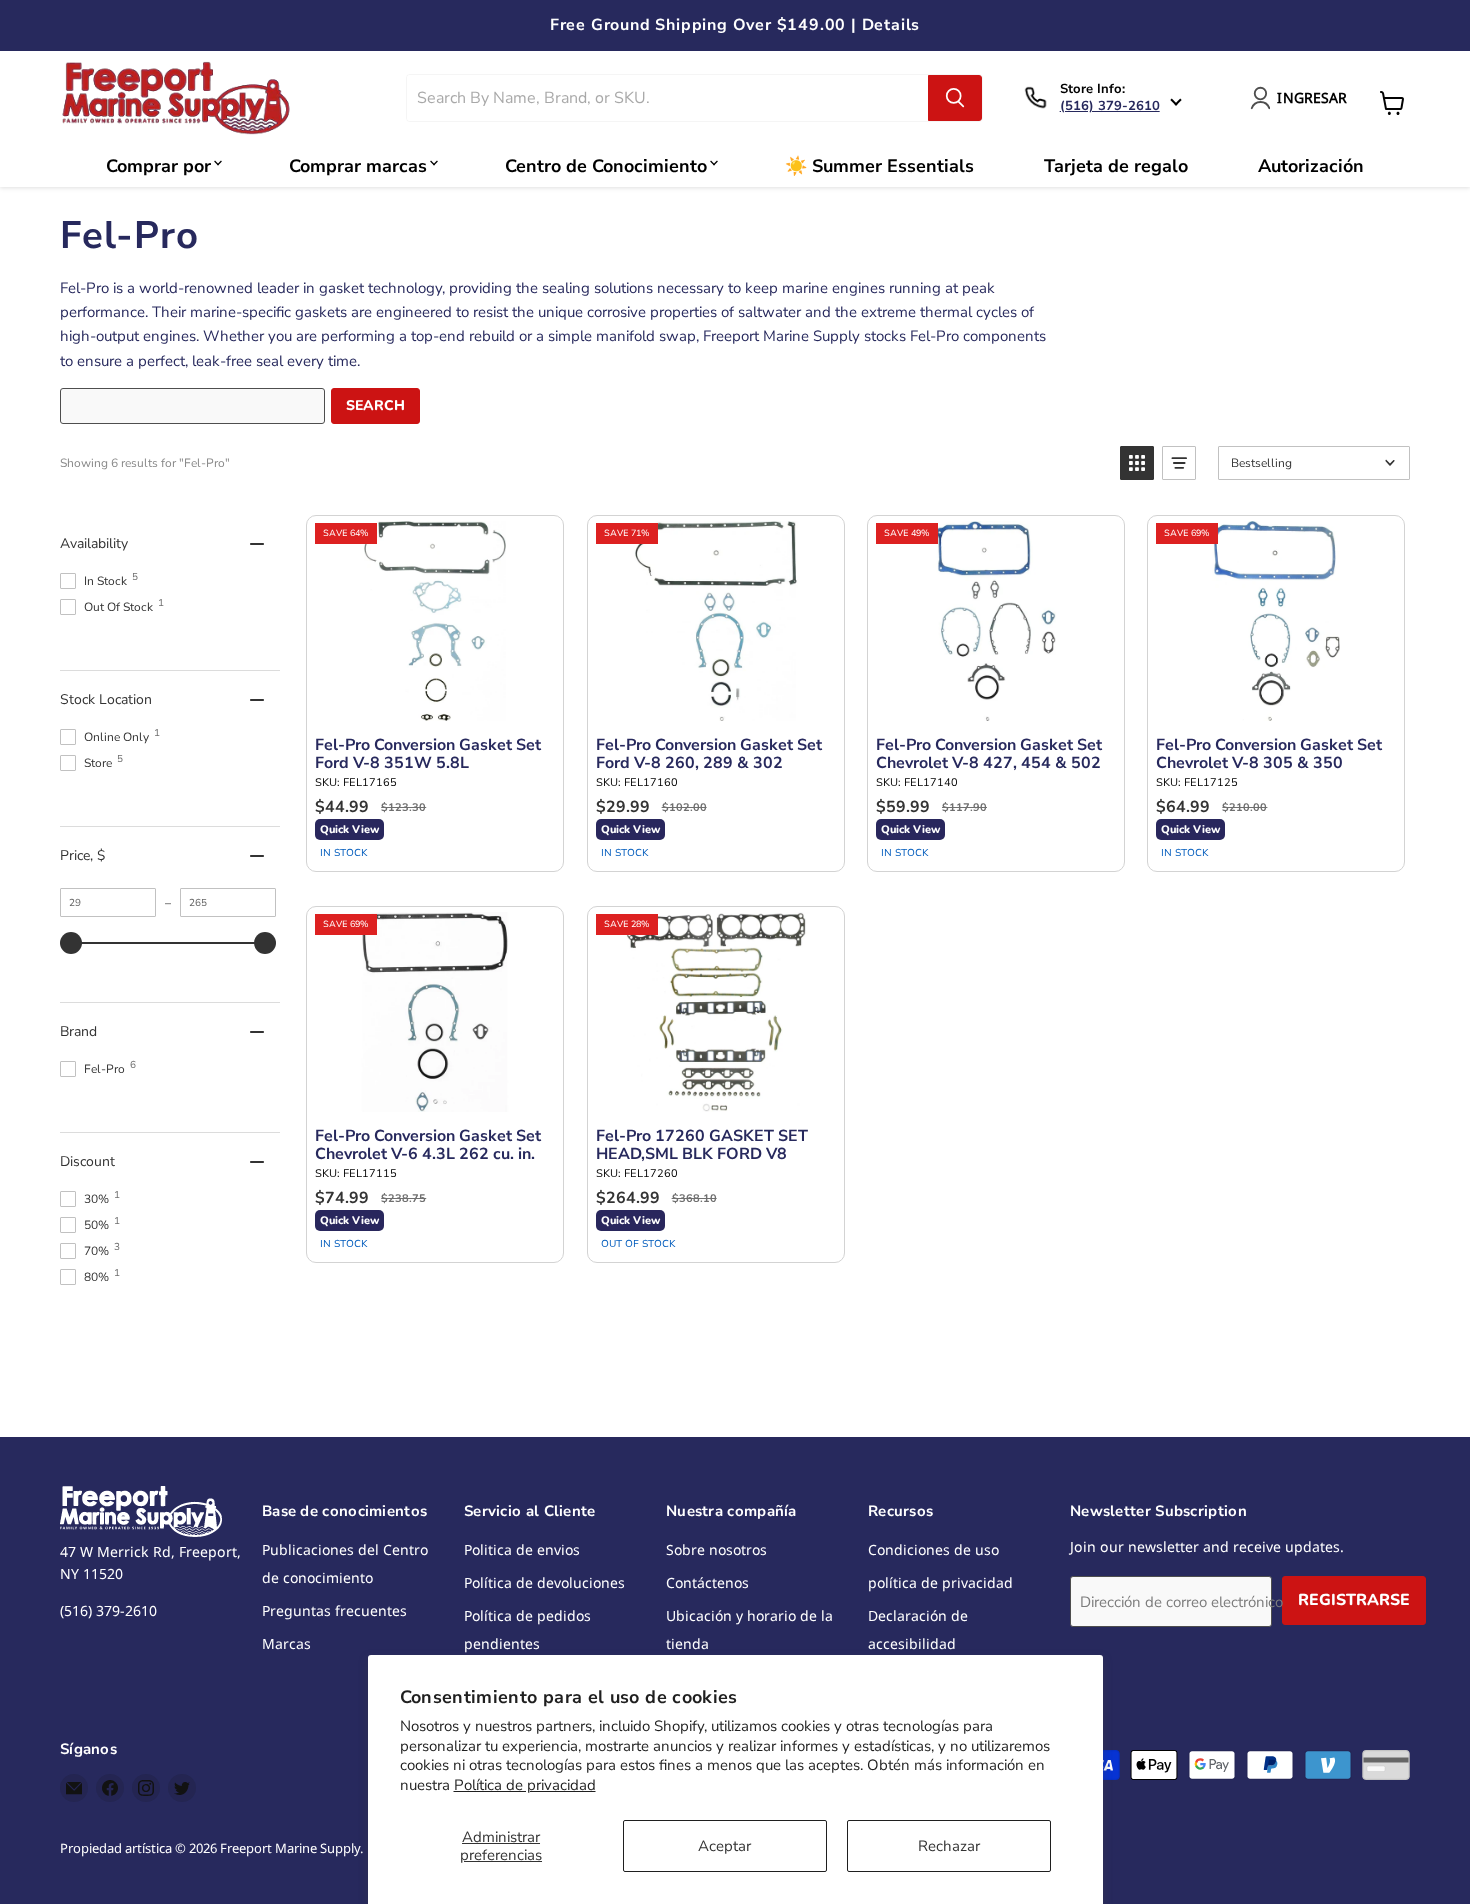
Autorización (1311, 166)
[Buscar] (955, 98)
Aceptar (724, 1846)
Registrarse (1354, 1600)
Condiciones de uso (933, 1549)
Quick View (349, 829)
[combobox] (667, 98)
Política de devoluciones (544, 1582)
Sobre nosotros (716, 1549)
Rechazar (949, 1846)
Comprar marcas (358, 166)
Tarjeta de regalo (1116, 166)
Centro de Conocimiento (606, 166)
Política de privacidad (525, 1785)
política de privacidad (940, 1582)
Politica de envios (522, 1549)
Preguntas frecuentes (334, 1610)
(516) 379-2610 (1110, 106)
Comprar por (158, 166)
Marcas (286, 1643)
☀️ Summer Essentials (879, 166)
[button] (1137, 463)
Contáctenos (707, 1582)
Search (375, 405)
